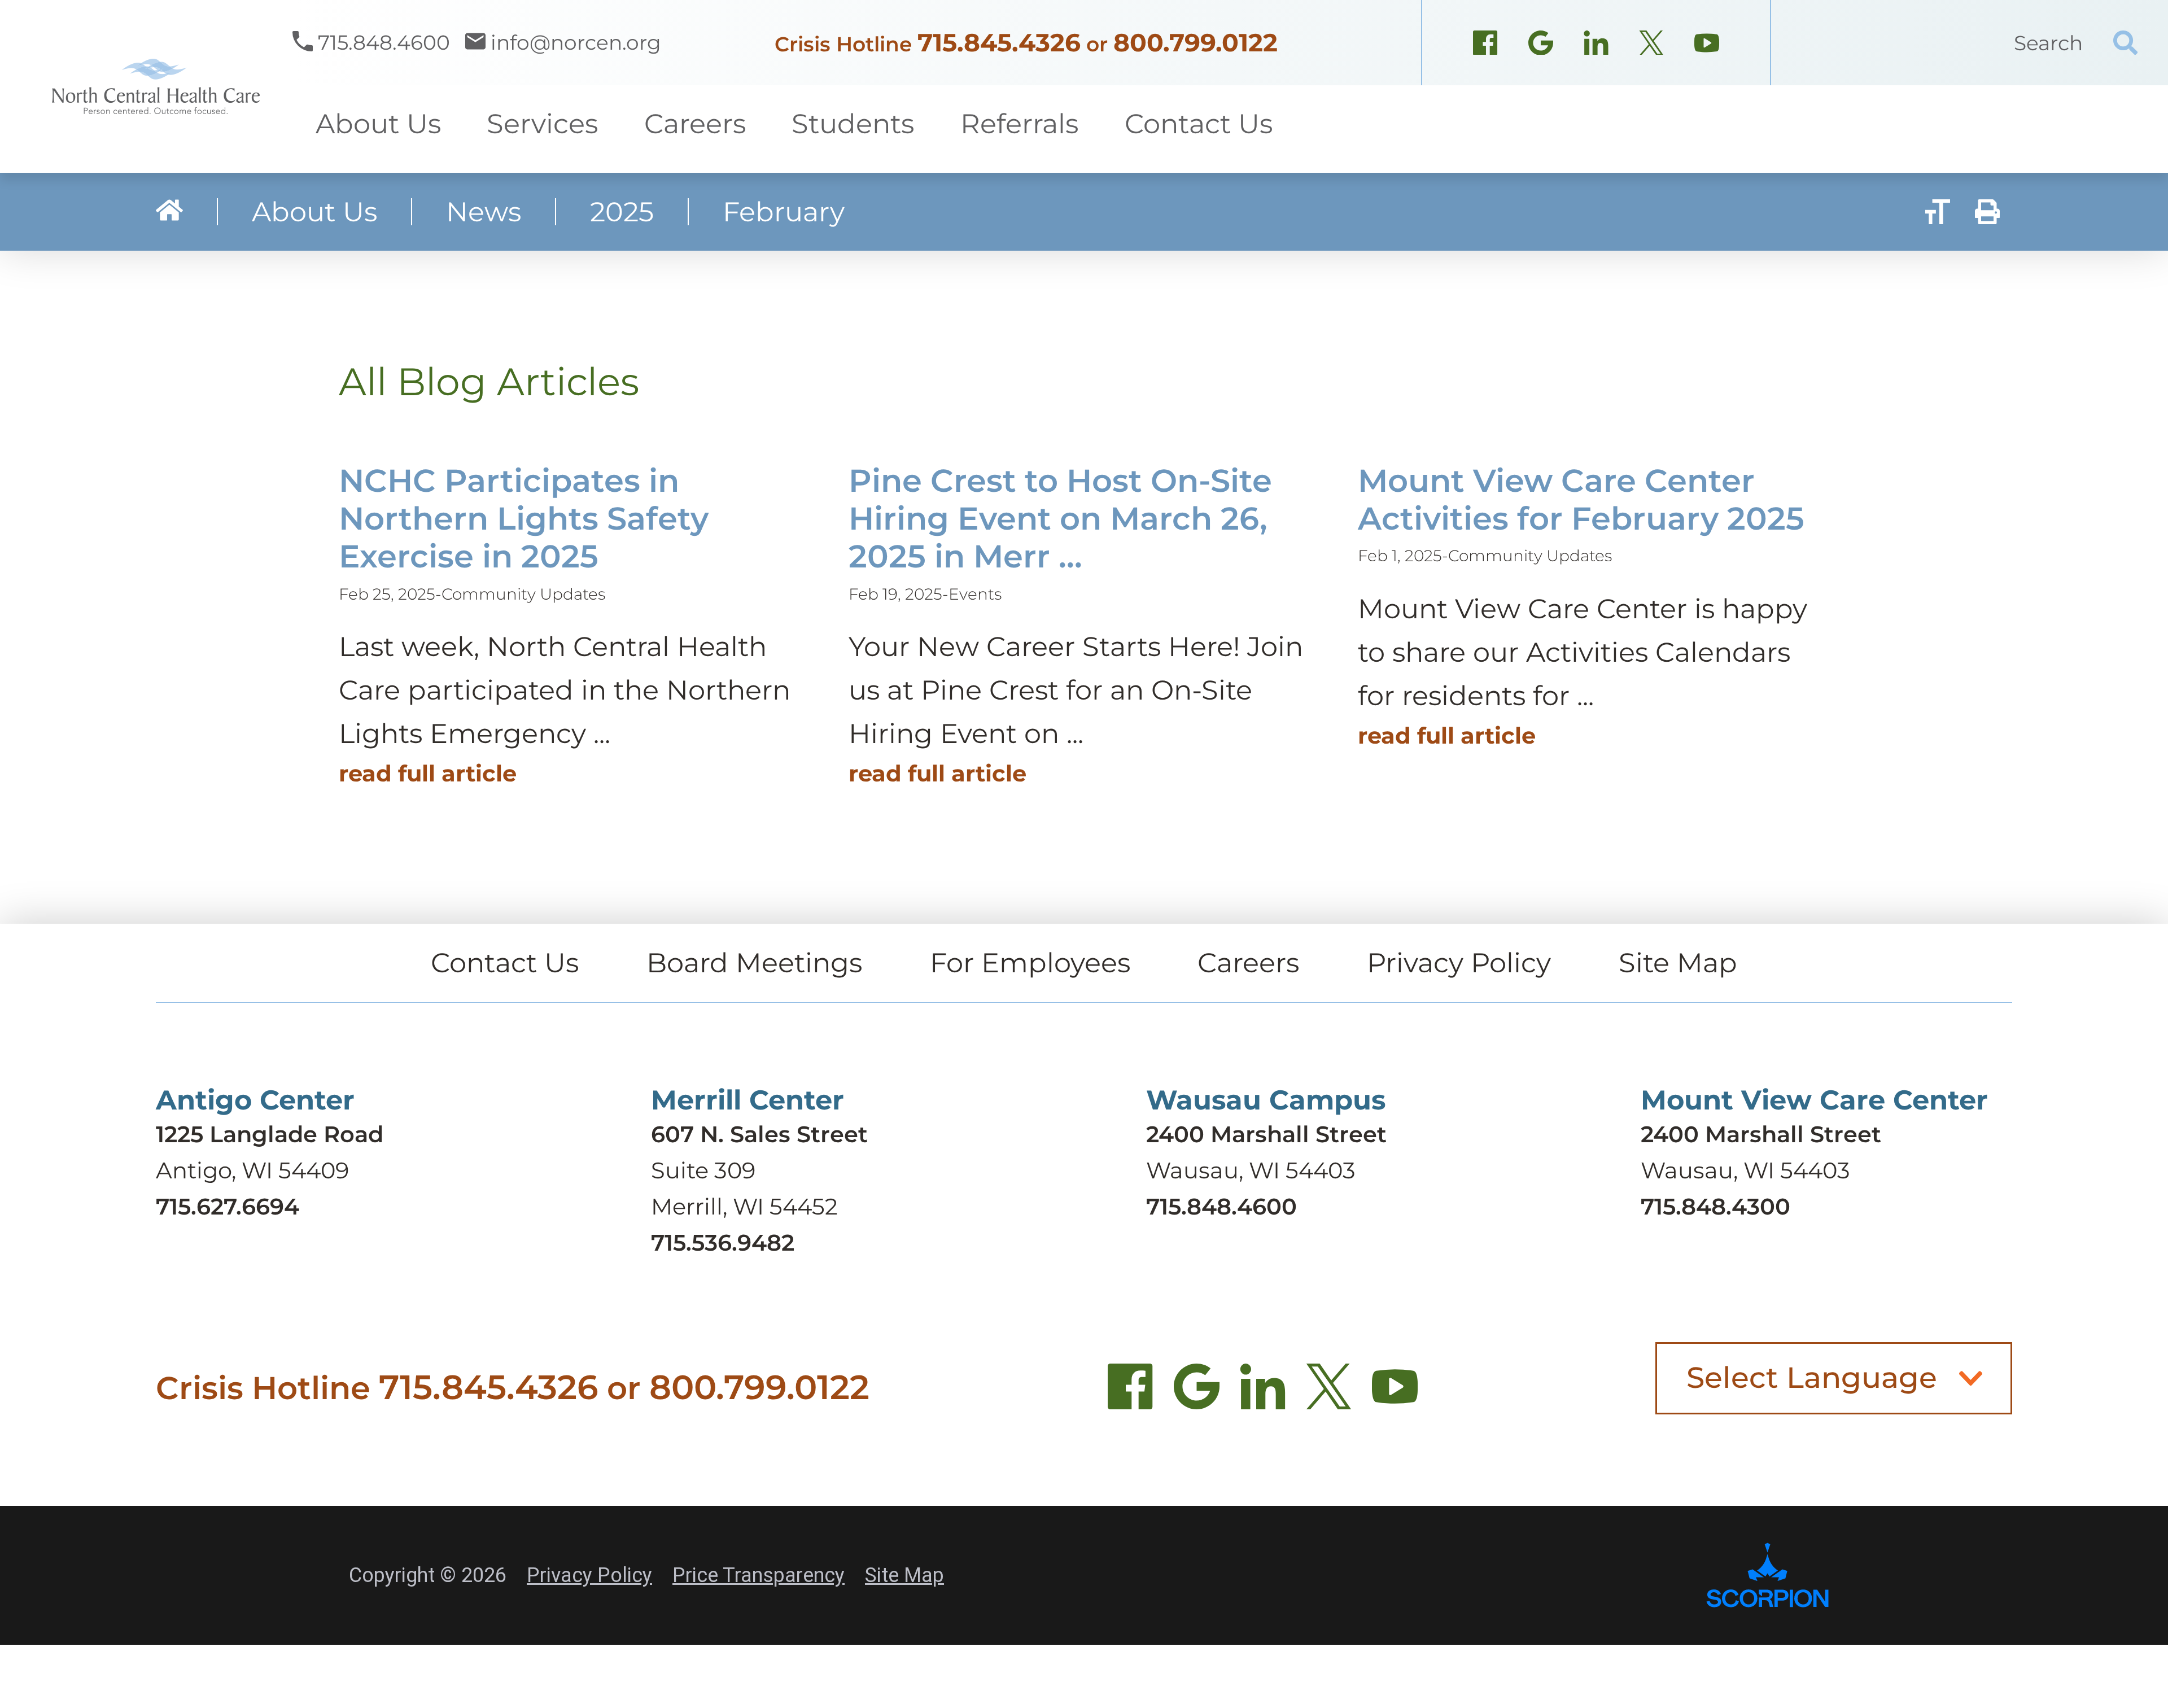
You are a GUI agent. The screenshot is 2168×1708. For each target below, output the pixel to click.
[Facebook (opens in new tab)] (1131, 1393)
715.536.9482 (723, 1242)
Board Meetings (754, 963)
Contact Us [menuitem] (1199, 124)
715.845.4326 (999, 42)
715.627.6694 (228, 1206)
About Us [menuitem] (378, 124)
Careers (1248, 963)
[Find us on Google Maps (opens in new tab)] (1197, 1393)
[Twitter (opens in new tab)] (1329, 1393)
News (484, 212)
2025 (622, 212)
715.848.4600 (1221, 1206)
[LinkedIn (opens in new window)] (1596, 46)
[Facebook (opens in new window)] (1485, 46)
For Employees (1030, 963)
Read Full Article (428, 773)
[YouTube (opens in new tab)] (1395, 1393)
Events (975, 594)
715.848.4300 (1715, 1206)
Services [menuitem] (542, 124)
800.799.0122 (1196, 42)
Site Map (1678, 963)
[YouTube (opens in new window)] (1707, 46)
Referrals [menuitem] (1019, 124)
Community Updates (523, 594)
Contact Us (505, 963)
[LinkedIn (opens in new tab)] (1263, 1393)
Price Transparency (759, 1575)
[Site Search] (2125, 43)
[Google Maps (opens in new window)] (1541, 46)
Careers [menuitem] (695, 124)
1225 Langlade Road (270, 1134)
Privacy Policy (1459, 963)
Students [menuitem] (853, 124)
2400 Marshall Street (1266, 1134)
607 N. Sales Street (759, 1134)
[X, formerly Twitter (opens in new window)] (1651, 46)
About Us (314, 212)
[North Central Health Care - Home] (146, 86)
